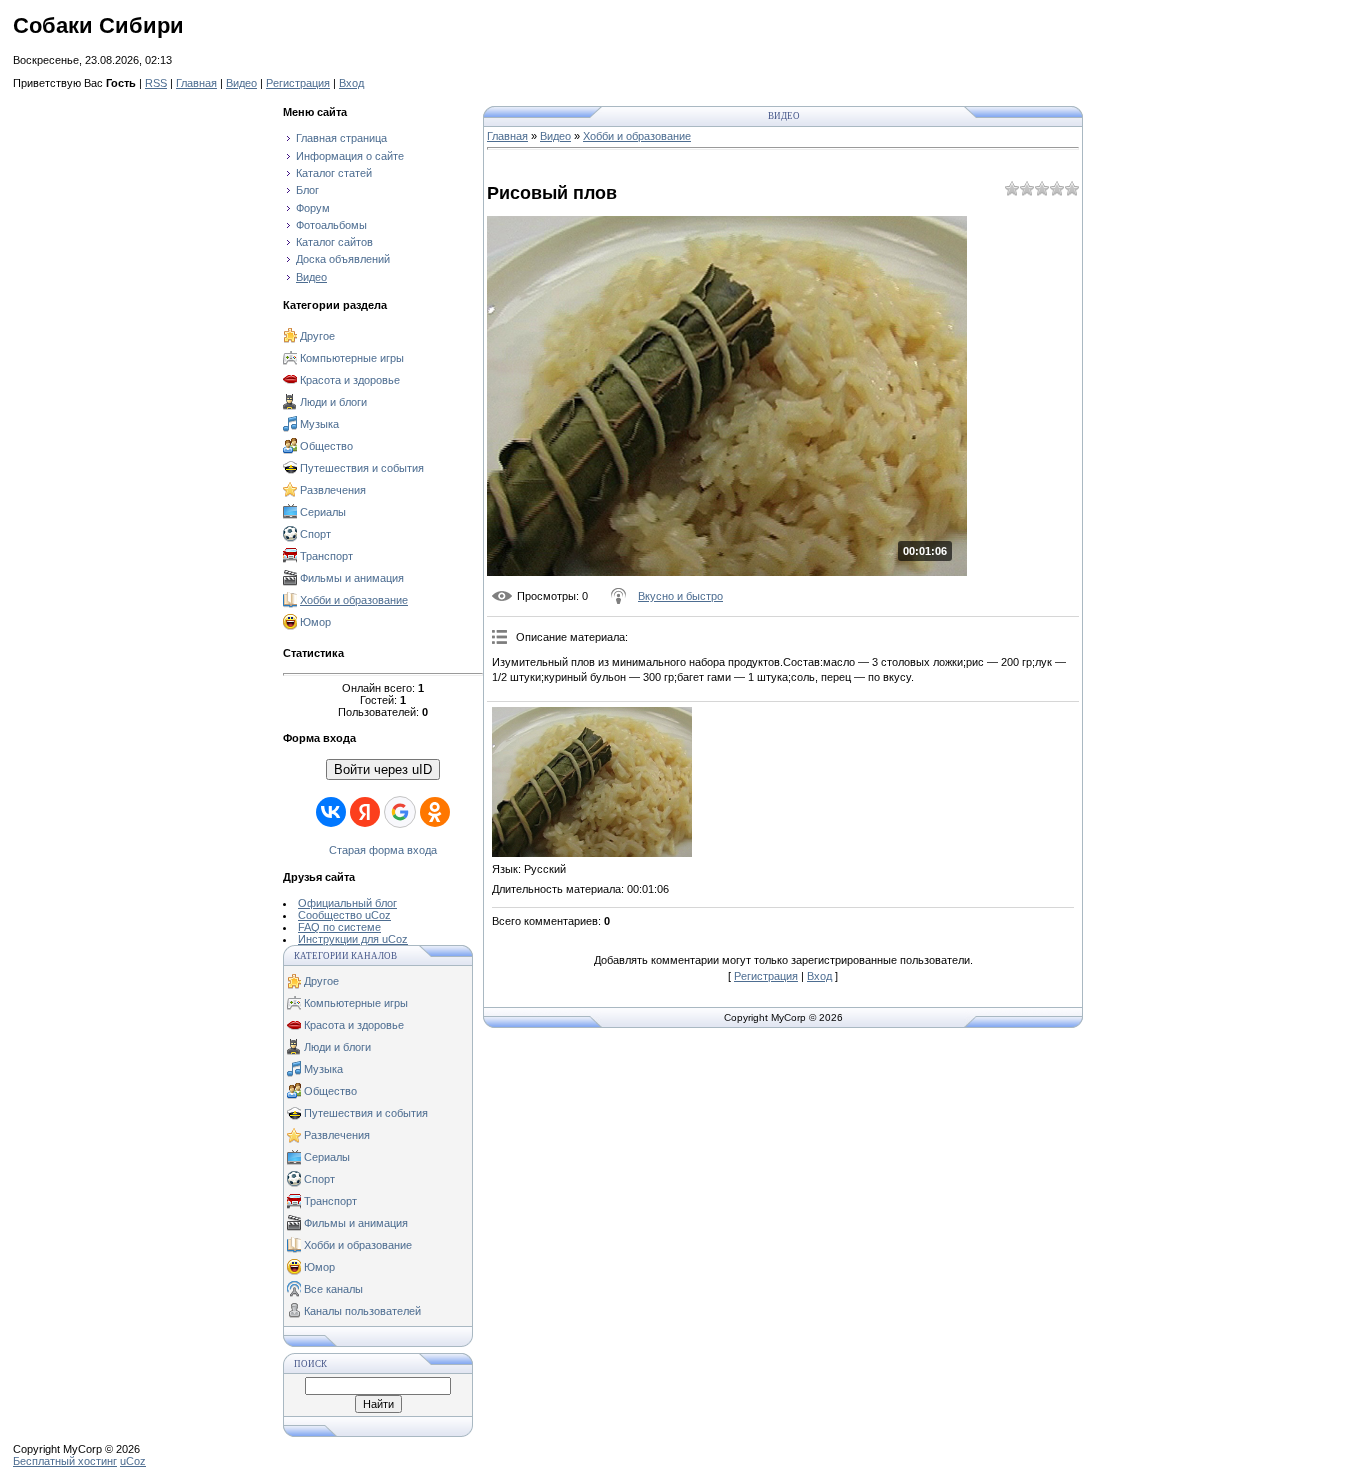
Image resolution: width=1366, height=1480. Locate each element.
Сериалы (323, 512)
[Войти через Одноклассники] (435, 812)
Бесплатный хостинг (65, 1461)
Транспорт (326, 556)
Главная (196, 83)
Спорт (315, 534)
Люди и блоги (333, 402)
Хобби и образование (354, 600)
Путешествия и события (362, 468)
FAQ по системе (339, 927)
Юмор (315, 622)
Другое (317, 336)
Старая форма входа (383, 850)
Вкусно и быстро (680, 596)
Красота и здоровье (350, 380)
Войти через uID (383, 769)
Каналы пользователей (362, 1311)
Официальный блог (347, 903)
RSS (156, 83)
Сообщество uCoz (344, 915)
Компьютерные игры (352, 358)
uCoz (133, 1461)
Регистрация (298, 83)
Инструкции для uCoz (353, 939)
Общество (326, 446)
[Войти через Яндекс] (365, 812)
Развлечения (333, 490)
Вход (351, 83)
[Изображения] (592, 782)
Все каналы (333, 1289)
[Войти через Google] (400, 812)
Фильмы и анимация (352, 578)
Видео (241, 83)
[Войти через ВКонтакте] (331, 812)
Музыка (319, 424)
